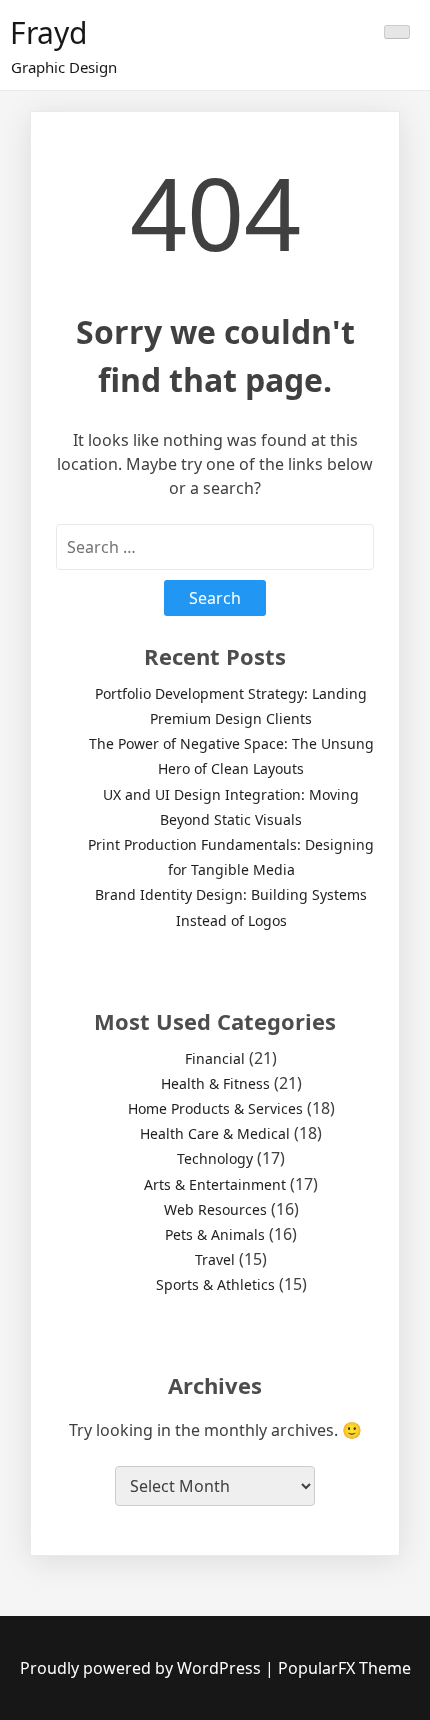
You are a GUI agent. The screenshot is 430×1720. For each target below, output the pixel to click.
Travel (215, 1259)
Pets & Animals (215, 1234)
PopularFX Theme (344, 1668)
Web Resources (215, 1209)
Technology (215, 1158)
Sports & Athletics (215, 1284)
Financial (215, 1058)
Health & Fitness (215, 1083)
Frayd (48, 32)
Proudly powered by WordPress (142, 1668)
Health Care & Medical (215, 1133)
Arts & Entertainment (215, 1184)
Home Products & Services (215, 1108)
